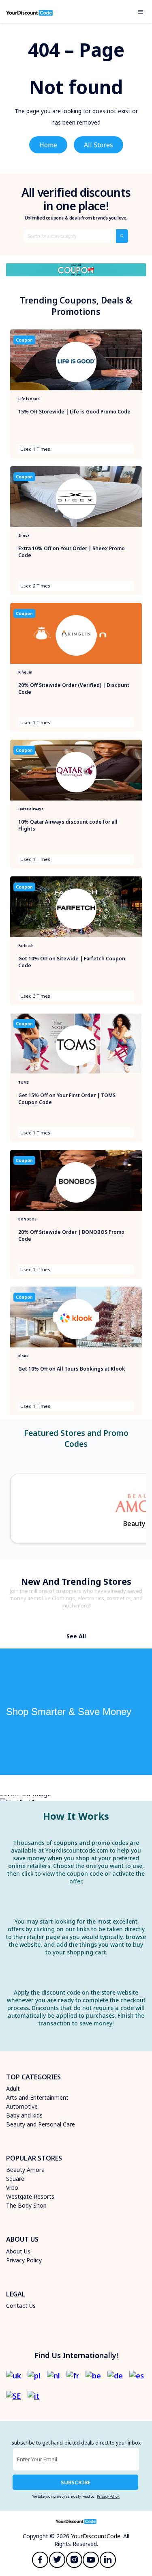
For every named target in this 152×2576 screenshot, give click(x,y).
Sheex (24, 535)
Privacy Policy (24, 2260)
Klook (23, 1356)
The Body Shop (26, 2205)
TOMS (24, 1082)
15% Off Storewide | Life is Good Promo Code (74, 412)
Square (15, 2179)
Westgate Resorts (30, 2196)
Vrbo (12, 2188)
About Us (18, 2251)
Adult (13, 2089)
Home (48, 145)
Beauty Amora (25, 2170)
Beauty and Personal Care (41, 2124)
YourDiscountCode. (96, 2536)
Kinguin (25, 672)
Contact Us (21, 2306)
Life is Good (29, 399)
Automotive (22, 2106)
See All (76, 1636)
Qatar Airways (31, 809)
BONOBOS (27, 1219)
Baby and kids (24, 2115)
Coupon (24, 340)
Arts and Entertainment (37, 2097)
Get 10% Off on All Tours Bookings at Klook (72, 1369)
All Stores (98, 145)
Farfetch (26, 946)
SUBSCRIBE (76, 2482)
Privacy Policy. (108, 2496)
